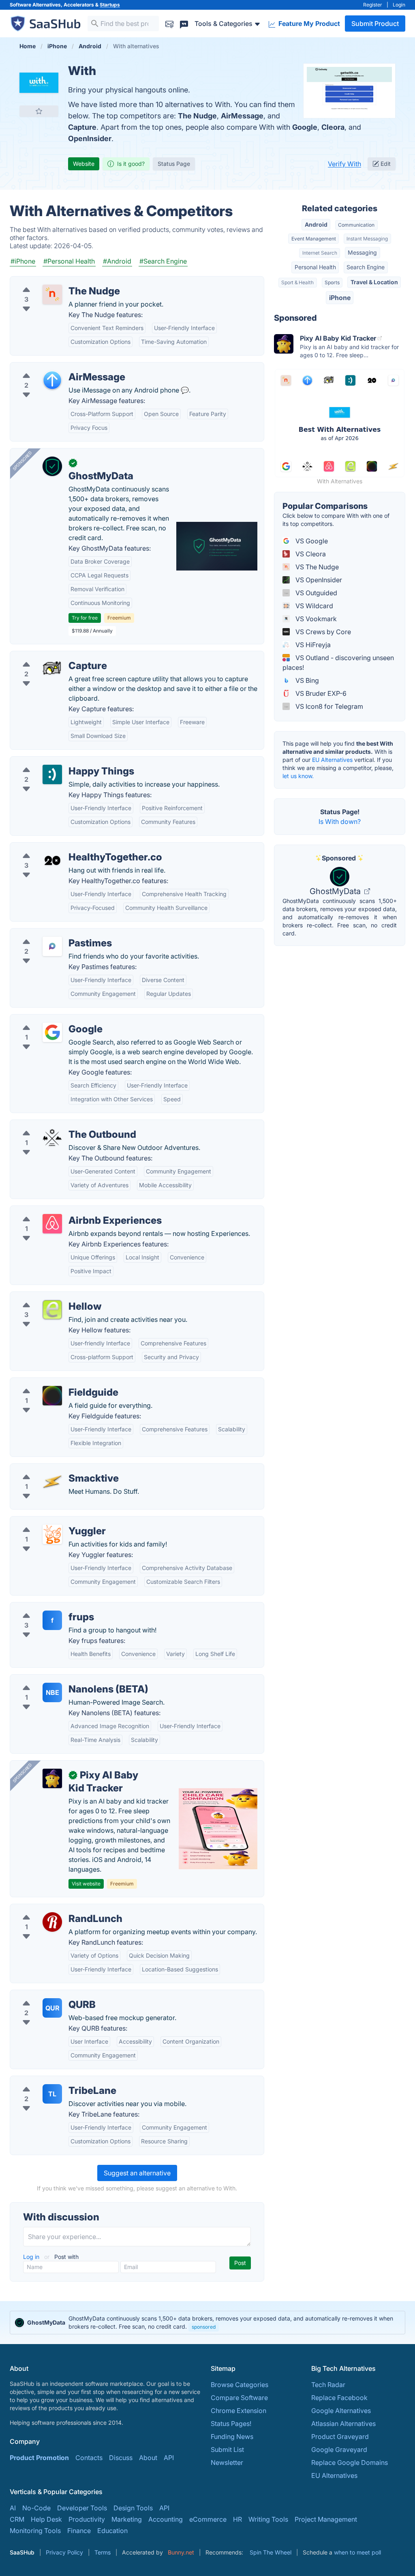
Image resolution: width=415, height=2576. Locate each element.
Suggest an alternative (137, 2173)
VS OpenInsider (318, 580)
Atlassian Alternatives (343, 2424)
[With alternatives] (39, 83)
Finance (79, 2531)
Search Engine (366, 267)
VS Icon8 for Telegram (328, 706)
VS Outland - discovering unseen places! (338, 663)
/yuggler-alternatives (48, 1521)
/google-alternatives (47, 1019)
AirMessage (242, 116)
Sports (332, 282)
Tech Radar (328, 2385)
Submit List (227, 2449)
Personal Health (315, 267)
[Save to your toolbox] (39, 111)
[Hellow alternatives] (52, 1310)
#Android (117, 261)
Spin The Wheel (271, 2552)
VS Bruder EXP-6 (320, 693)
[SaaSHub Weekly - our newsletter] (169, 23)
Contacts (89, 2458)
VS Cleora (310, 554)
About (148, 2458)
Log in (32, 2257)
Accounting (166, 2519)
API (169, 2458)
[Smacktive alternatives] (52, 1482)
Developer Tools (82, 2508)
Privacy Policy (64, 2552)
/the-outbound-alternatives (57, 1125)
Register (373, 5)
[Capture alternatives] (52, 669)
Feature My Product (308, 24)
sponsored (204, 2327)
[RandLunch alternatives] (52, 1922)
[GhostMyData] (52, 466)
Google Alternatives (341, 2411)
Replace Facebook (339, 2398)
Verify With (344, 164)
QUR (52, 2008)
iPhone (340, 298)
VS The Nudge (316, 567)
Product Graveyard (340, 2437)
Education (112, 2531)
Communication (356, 225)
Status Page (174, 164)
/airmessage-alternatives (54, 367)
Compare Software (239, 2398)
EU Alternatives (332, 760)
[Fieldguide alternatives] (52, 1396)
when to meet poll (357, 2552)
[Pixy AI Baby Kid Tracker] (52, 1778)
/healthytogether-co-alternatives (65, 847)
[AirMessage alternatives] (52, 380)
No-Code (36, 2508)
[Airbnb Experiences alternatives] (52, 1224)
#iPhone (23, 261)
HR (237, 2519)
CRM (17, 2519)
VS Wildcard (313, 606)
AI (13, 2508)
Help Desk (46, 2519)
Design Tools (133, 2508)
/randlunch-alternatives (52, 1909)
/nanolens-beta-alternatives (58, 1679)
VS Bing (306, 680)
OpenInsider (90, 138)
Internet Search (320, 253)
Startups (110, 5)
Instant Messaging (367, 239)
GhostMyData (336, 891)
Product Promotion (39, 2458)
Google (305, 127)
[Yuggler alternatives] (52, 1534)
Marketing (127, 2519)
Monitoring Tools (35, 2531)
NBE (52, 1692)
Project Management (326, 2519)
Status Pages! (231, 2424)
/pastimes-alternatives (50, 933)
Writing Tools (268, 2519)
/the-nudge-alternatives (52, 281)
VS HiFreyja (312, 645)
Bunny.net (181, 2552)
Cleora (333, 127)
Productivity (87, 2519)
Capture (82, 127)
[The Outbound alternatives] (52, 1138)
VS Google (311, 541)
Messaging (362, 252)
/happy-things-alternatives (57, 761)
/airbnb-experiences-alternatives (66, 1211)
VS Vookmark (315, 619)
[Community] (184, 23)
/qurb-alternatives (44, 1995)
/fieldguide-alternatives (52, 1383)
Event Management (314, 239)
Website (84, 164)
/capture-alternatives (48, 656)
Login (399, 5)
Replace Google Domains (350, 2462)
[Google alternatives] (52, 1032)
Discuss (121, 2458)
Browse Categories (240, 2385)
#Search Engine (163, 261)
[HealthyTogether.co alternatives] (52, 860)
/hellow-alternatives (47, 1297)
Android (316, 224)
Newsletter (227, 2462)
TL (52, 2094)
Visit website (86, 1884)
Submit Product (375, 24)
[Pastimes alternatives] (52, 946)
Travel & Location (374, 282)
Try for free (85, 618)
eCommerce (208, 2519)
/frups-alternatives (45, 1607)
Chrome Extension (239, 2411)
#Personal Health (69, 261)
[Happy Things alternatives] (52, 774)
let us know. (298, 776)
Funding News (232, 2437)
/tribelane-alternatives (50, 2081)
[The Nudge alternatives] (52, 294)
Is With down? (340, 821)
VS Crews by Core (322, 632)
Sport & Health (297, 282)
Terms (103, 2552)
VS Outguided (316, 593)
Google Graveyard (339, 2449)
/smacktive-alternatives (52, 1469)
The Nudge (197, 116)
